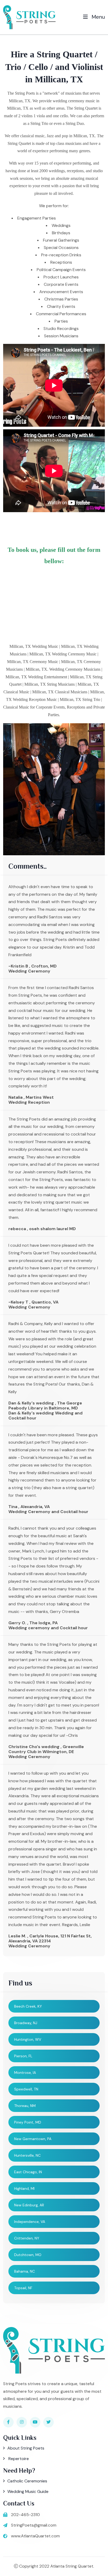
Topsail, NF (23, 2288)
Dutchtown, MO (28, 2255)
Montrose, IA (25, 2073)
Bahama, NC (25, 2271)
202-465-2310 (25, 2515)
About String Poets (26, 2448)
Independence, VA (30, 2222)
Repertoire (18, 2459)
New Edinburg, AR (29, 2205)
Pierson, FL (23, 2056)
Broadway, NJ (26, 2023)
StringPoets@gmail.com (34, 2525)
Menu (98, 17)
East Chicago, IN (28, 2172)
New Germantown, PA (33, 2139)
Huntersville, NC (27, 2155)
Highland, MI (24, 2188)
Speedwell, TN (26, 2089)
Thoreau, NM (25, 2106)
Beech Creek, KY (28, 2006)
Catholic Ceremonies (27, 2481)
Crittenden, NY (27, 2238)
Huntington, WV (28, 2039)
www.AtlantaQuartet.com (35, 2536)
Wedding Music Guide (28, 2491)
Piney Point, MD (28, 2122)
